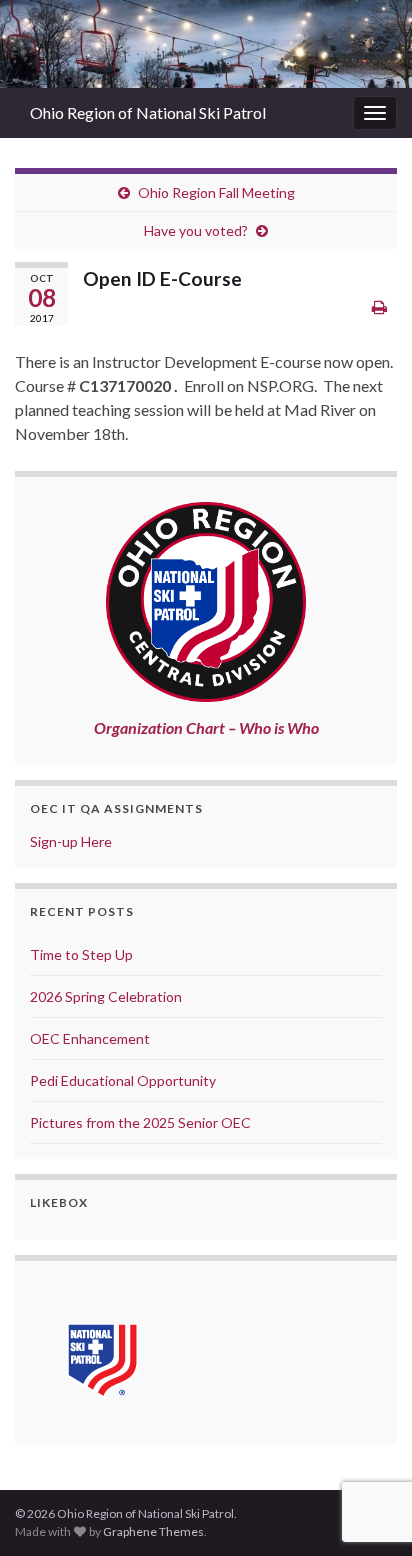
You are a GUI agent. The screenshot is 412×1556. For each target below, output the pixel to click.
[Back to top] (367, 1437)
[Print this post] (379, 306)
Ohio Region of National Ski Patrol (148, 112)
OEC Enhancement (90, 1038)
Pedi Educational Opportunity (123, 1080)
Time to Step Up (81, 954)
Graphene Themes (153, 1531)
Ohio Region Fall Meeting (216, 192)
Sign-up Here (71, 841)
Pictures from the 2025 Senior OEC (140, 1122)
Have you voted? (196, 230)
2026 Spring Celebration (106, 996)
